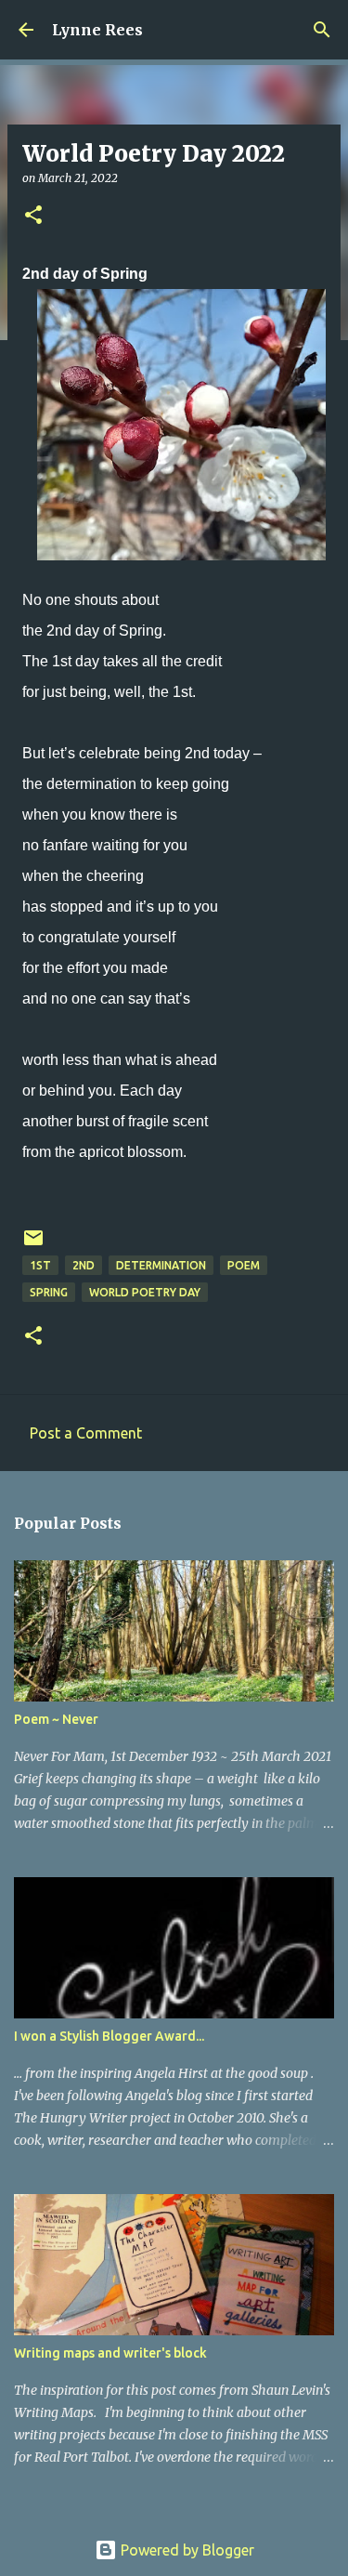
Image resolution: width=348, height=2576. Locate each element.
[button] (33, 216)
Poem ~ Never (56, 1719)
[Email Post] (33, 1245)
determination (161, 1265)
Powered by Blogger (186, 2550)
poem (244, 1265)
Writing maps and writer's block (110, 2353)
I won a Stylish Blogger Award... (109, 2036)
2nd (84, 1265)
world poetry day (145, 1292)
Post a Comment (86, 1433)
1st (40, 1265)
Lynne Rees (97, 30)
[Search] (322, 30)
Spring (49, 1292)
